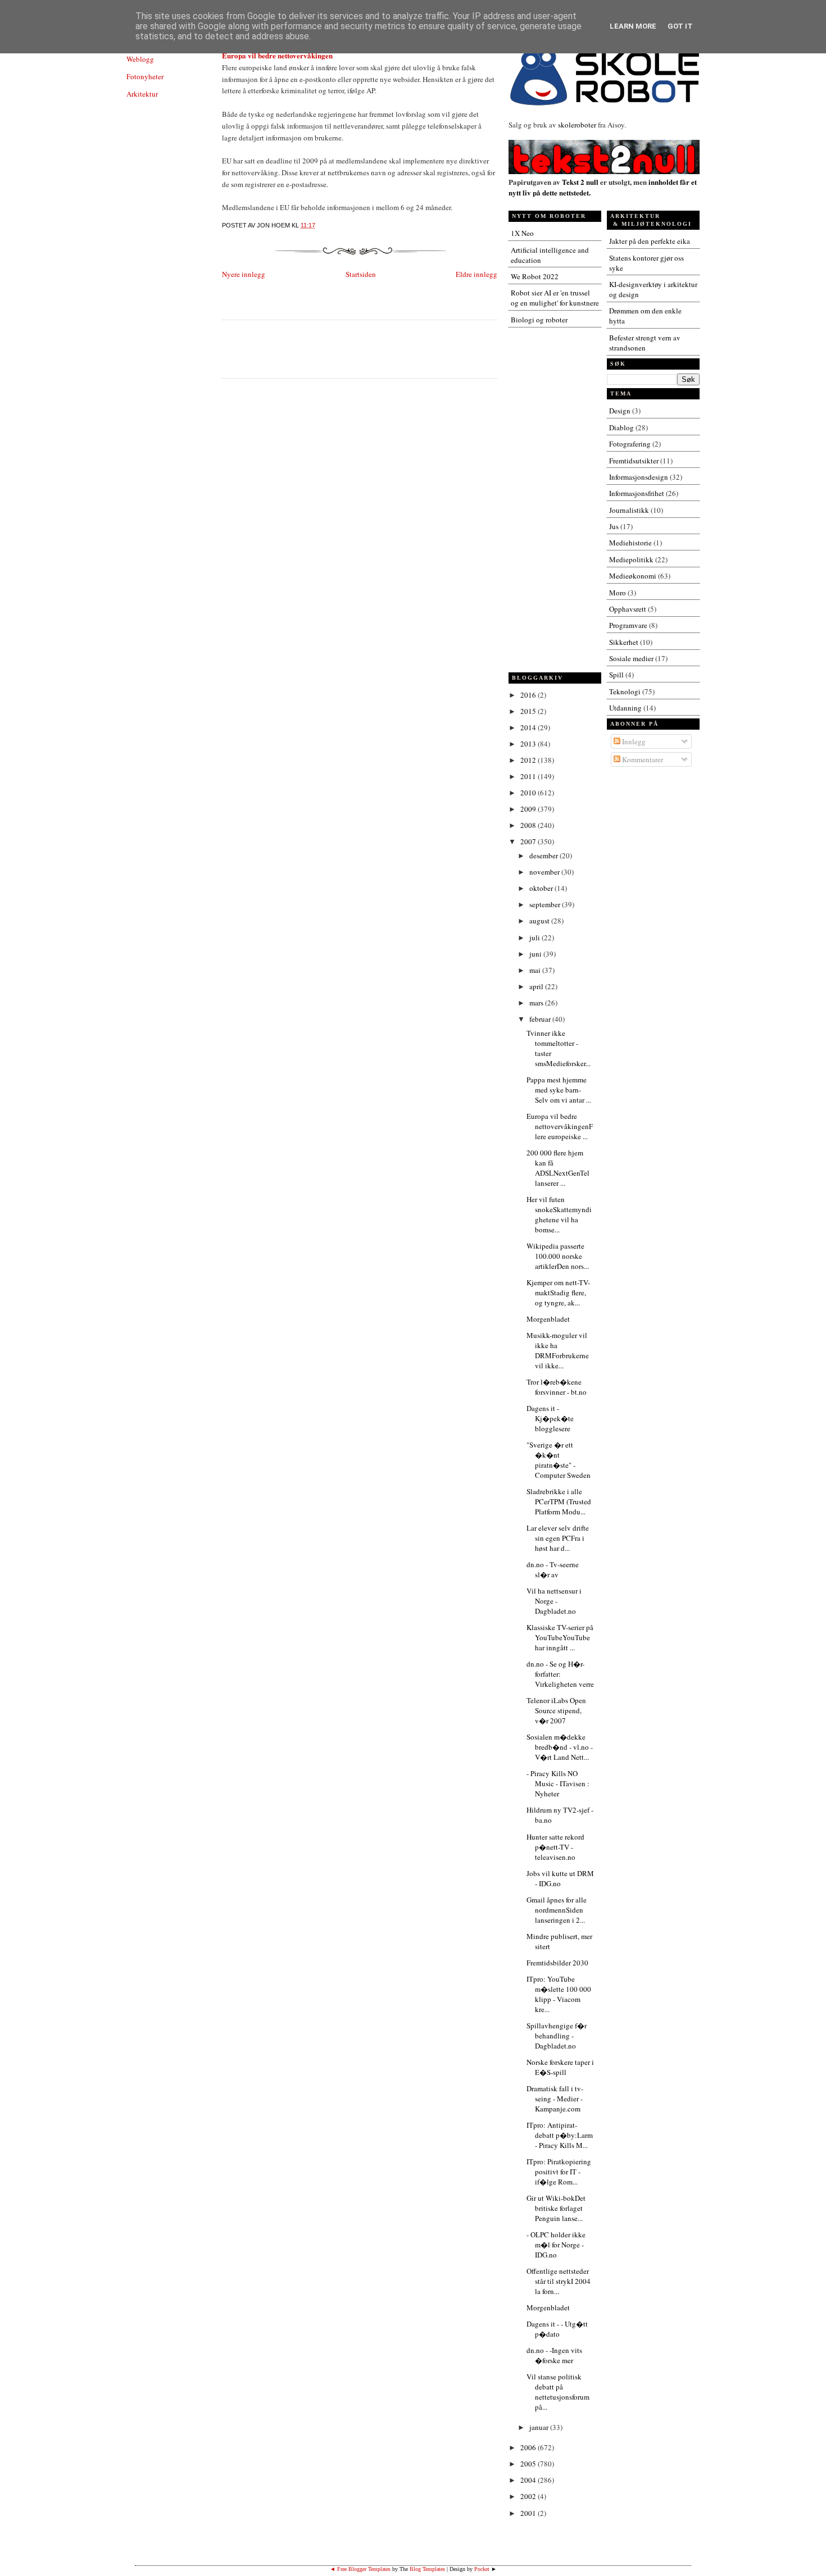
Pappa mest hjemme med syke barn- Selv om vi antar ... (559, 1090)
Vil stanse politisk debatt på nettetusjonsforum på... (558, 2392)
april (537, 986)
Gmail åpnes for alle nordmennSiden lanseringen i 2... (557, 1910)
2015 (529, 711)
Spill (616, 675)
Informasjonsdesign (639, 477)
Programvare (628, 625)
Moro (618, 593)
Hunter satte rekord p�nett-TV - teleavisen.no (555, 1847)
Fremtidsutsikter (634, 461)
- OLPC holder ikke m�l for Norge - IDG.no (556, 2245)
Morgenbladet (548, 1319)
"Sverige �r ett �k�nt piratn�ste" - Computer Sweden (559, 1460)
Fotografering (630, 444)
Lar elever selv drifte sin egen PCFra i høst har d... (558, 1538)
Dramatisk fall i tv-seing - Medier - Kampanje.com (555, 2099)
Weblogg (140, 59)
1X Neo (522, 233)
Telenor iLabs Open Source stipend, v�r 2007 (556, 1710)
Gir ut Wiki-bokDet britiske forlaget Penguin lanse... (556, 2208)
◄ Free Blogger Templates (360, 2569)
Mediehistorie (630, 543)
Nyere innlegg (244, 274)
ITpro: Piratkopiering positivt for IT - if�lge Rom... (559, 2172)
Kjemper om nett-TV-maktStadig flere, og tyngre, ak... (558, 1292)
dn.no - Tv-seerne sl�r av (553, 1569)
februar (541, 1019)
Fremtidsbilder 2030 (557, 1963)
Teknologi (625, 691)
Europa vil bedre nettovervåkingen (277, 55)
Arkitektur (142, 94)
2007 (529, 841)
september (546, 904)
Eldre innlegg (476, 274)
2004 (529, 2480)
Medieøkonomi (633, 576)
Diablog (621, 427)
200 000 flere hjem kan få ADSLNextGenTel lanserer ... (558, 1168)
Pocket (482, 2569)
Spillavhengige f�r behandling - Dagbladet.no (557, 2036)
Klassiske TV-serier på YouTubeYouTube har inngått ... (560, 1637)
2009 (529, 809)
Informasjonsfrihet (637, 493)
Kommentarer (642, 759)
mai (536, 970)
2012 (529, 760)
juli (535, 937)
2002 (529, 2496)
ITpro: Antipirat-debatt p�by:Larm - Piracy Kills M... (560, 2135)
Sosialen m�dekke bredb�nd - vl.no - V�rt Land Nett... (560, 1747)
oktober (542, 888)
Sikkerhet (624, 642)
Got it (680, 26)
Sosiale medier (631, 658)
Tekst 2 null (580, 182)
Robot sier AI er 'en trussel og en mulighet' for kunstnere (555, 298)
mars (537, 1003)
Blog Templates (427, 2569)
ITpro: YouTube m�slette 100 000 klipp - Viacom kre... (559, 1994)
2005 (529, 2464)
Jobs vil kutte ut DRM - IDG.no (560, 1878)
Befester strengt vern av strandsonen (645, 343)
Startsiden (361, 274)
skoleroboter (577, 125)
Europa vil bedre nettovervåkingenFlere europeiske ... (560, 1126)
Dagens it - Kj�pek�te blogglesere (550, 1418)
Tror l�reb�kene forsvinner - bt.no (557, 1387)
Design (620, 411)
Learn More (633, 26)
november (545, 872)
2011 (529, 776)
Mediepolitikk (631, 559)
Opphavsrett (628, 609)
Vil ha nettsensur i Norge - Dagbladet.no (554, 1601)
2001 (529, 2513)
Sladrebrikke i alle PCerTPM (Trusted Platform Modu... (559, 1501)
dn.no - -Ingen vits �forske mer (554, 2355)
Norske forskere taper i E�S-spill (560, 2067)
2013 (529, 744)
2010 (529, 793)
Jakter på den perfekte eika (650, 241)
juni (536, 954)
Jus (614, 526)
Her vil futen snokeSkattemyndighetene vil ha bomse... (559, 1214)
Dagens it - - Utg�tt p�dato (557, 2329)
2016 (529, 695)
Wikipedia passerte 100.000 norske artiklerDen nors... (558, 1256)
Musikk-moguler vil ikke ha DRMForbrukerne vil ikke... (558, 1350)
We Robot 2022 (535, 276)
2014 (529, 727)
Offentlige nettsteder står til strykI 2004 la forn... (559, 2281)
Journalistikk (629, 510)
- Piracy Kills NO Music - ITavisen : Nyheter (558, 1783)
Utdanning (625, 708)
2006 (529, 2447)
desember (544, 855)
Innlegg (633, 741)
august (540, 921)
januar (540, 2427)
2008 (529, 825)
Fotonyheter (145, 76)
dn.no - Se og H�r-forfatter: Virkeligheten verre (560, 1674)
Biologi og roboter (539, 320)
